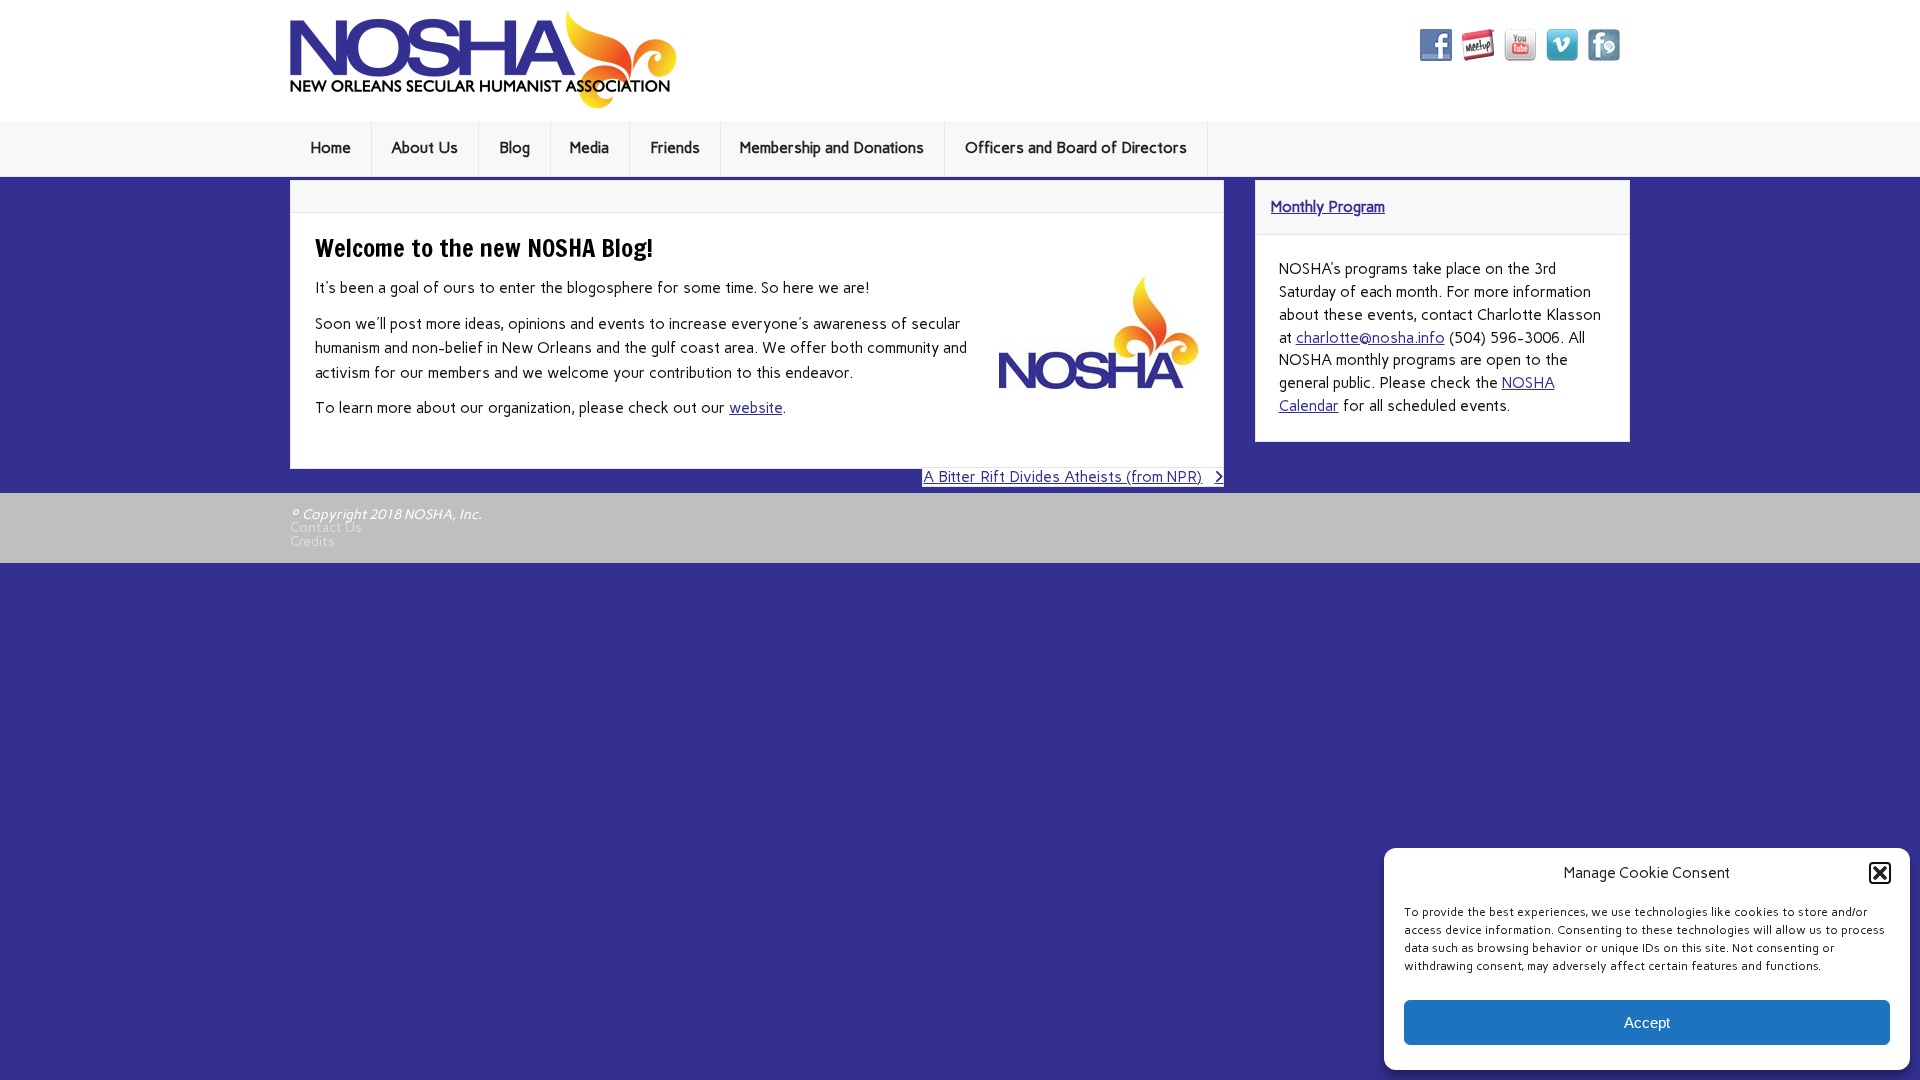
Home (330, 148)
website (755, 408)
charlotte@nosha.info (1370, 338)
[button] (1880, 873)
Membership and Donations (832, 148)
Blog (514, 148)
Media (589, 148)
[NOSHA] (483, 104)
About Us (424, 148)
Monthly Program (1328, 207)
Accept (1647, 1022)
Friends (675, 148)
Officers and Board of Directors (1076, 148)
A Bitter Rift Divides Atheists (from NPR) (1062, 477)
